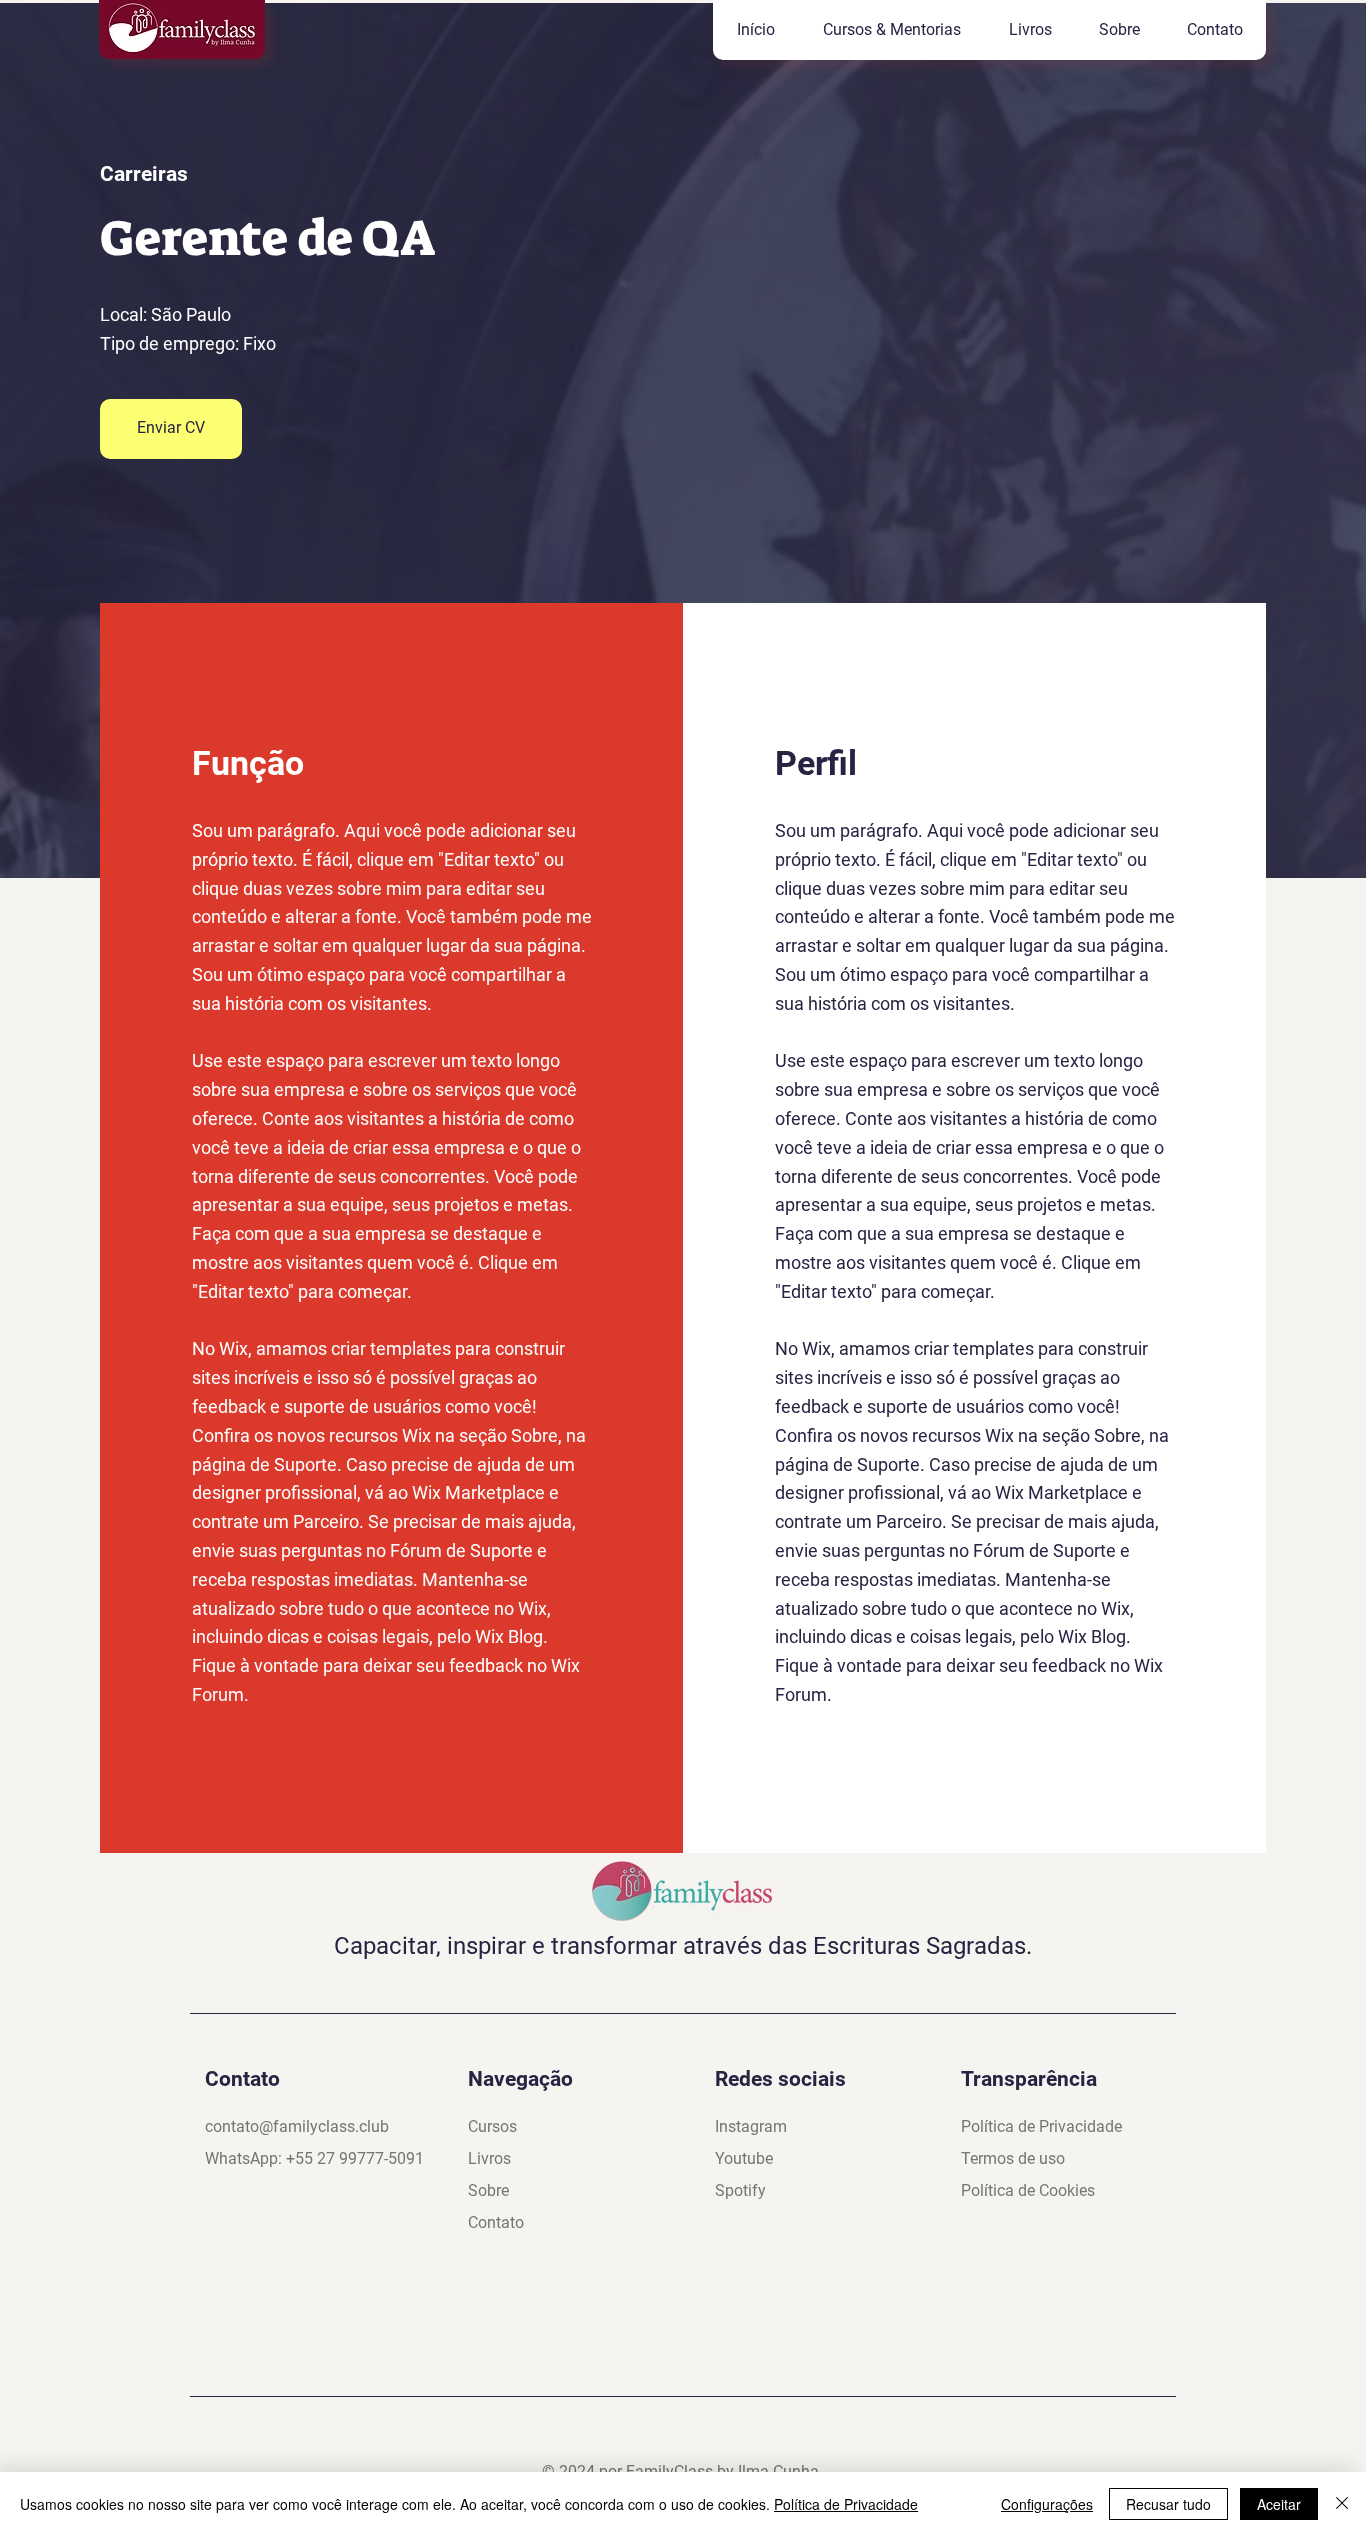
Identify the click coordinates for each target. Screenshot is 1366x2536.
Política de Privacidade (846, 2504)
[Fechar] (1342, 2504)
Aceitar (1279, 2504)
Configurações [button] (1047, 2504)
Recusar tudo (1168, 2504)
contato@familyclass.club (297, 2126)
